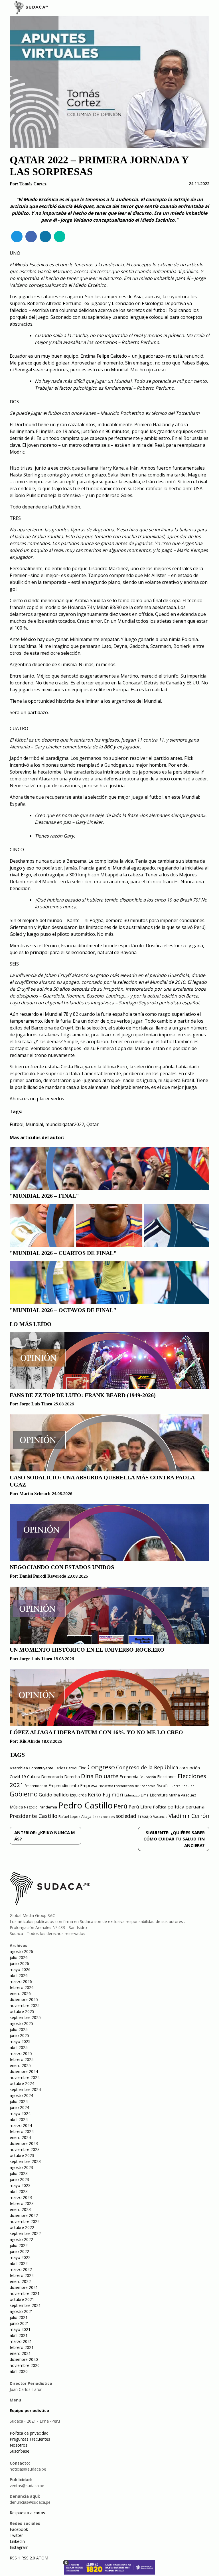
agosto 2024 (21, 2095)
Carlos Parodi (66, 1768)
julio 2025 (19, 2029)
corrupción (190, 1768)
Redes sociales (104, 1817)
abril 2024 (19, 2119)
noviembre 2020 (25, 2365)
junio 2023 (19, 2179)
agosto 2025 (21, 2023)
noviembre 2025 (25, 2005)
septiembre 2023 (25, 2161)
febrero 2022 (22, 2275)
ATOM (42, 2558)
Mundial (34, 1124)
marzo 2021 (21, 2341)
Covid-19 (18, 1777)
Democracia (52, 1777)
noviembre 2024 (25, 2077)
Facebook (19, 2529)
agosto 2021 (21, 2311)
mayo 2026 (20, 1969)
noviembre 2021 (25, 2293)
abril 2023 (19, 2191)
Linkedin (17, 2541)
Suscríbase (20, 2451)
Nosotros (19, 2445)
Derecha (72, 1777)
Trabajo (145, 1816)
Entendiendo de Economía (135, 1786)
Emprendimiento (64, 1785)
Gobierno (24, 1794)
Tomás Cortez (33, 184)
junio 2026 (19, 1963)
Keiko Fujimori (106, 1794)
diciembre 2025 (24, 1999)
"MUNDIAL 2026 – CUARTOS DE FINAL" (63, 1253)
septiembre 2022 (25, 2233)
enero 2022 (20, 2281)
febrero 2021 (22, 2347)
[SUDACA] (31, 9)
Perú (121, 1806)
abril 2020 (19, 2371)
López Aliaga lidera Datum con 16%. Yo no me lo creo (96, 1732)
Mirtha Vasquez (182, 1795)
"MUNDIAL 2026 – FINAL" (44, 1196)
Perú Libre (140, 1807)
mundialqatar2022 (65, 1124)
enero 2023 (20, 2209)
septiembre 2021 (25, 2305)
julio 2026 (19, 1957)
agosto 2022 (21, 2239)
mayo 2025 (20, 2041)
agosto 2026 (21, 1951)
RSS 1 (16, 2558)
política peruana (186, 1807)
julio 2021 (19, 2317)
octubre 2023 (22, 2155)
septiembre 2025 (25, 2017)
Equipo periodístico (29, 2410)
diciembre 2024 (24, 2071)
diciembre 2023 (24, 2143)
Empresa (89, 1785)
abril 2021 (19, 2335)
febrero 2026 (22, 1987)
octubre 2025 (22, 2011)
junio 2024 (19, 2107)
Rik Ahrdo (30, 1741)
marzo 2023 (21, 2197)
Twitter (16, 2535)
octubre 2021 (22, 2299)
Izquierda (78, 1795)
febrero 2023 (22, 2203)
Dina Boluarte (100, 1776)
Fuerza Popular (182, 1786)
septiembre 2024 (25, 2089)
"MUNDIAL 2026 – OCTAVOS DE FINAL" (63, 1310)
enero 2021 (20, 2353)
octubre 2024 (22, 2083)
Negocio (31, 1807)
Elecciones (167, 1777)
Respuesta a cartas (27, 2513)
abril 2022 (19, 2263)
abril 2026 (19, 1975)
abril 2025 (19, 2047)
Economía (129, 1776)
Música (16, 1807)
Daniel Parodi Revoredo (43, 1576)
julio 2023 (19, 2173)
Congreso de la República (147, 1767)
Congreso (101, 1767)
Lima (145, 1795)
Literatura (159, 1795)
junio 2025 (19, 2035)
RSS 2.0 (28, 2558)
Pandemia (48, 1807)
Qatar (93, 1124)
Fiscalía (163, 1786)
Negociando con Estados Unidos (62, 1567)
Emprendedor (36, 1786)
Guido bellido (54, 1795)
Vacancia (160, 1817)
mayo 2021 (20, 2329)
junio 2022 (19, 2251)
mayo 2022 (20, 2257)
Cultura (34, 1777)
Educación (148, 1777)
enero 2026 (20, 1993)
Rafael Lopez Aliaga (75, 1817)
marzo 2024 (21, 2125)
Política (160, 1807)
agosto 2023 (21, 2167)
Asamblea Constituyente (32, 1768)
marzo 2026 (21, 1981)
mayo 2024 (20, 2113)
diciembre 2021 (24, 2287)
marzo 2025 (21, 2053)
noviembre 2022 (25, 2221)
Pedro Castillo (85, 1805)
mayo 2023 (20, 2185)
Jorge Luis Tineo (36, 1404)
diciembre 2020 (24, 2359)
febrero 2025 (22, 2059)
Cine (82, 1768)
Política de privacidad (29, 2433)
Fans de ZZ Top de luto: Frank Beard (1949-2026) (83, 1395)
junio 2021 (19, 2323)
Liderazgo (132, 1795)
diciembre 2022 (24, 2215)
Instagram (19, 2547)
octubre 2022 (22, 2227)
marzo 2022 (21, 2269)
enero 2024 (20, 2137)
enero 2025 (20, 2065)
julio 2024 (19, 2101)
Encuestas (106, 1786)
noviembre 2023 (25, 2149)
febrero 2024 (22, 2131)
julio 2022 (19, 2245)
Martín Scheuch (35, 1494)
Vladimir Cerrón (189, 1816)
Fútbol (17, 1124)
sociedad (126, 1816)
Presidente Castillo (34, 1816)
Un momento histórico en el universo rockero (87, 1650)
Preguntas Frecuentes (30, 2439)
